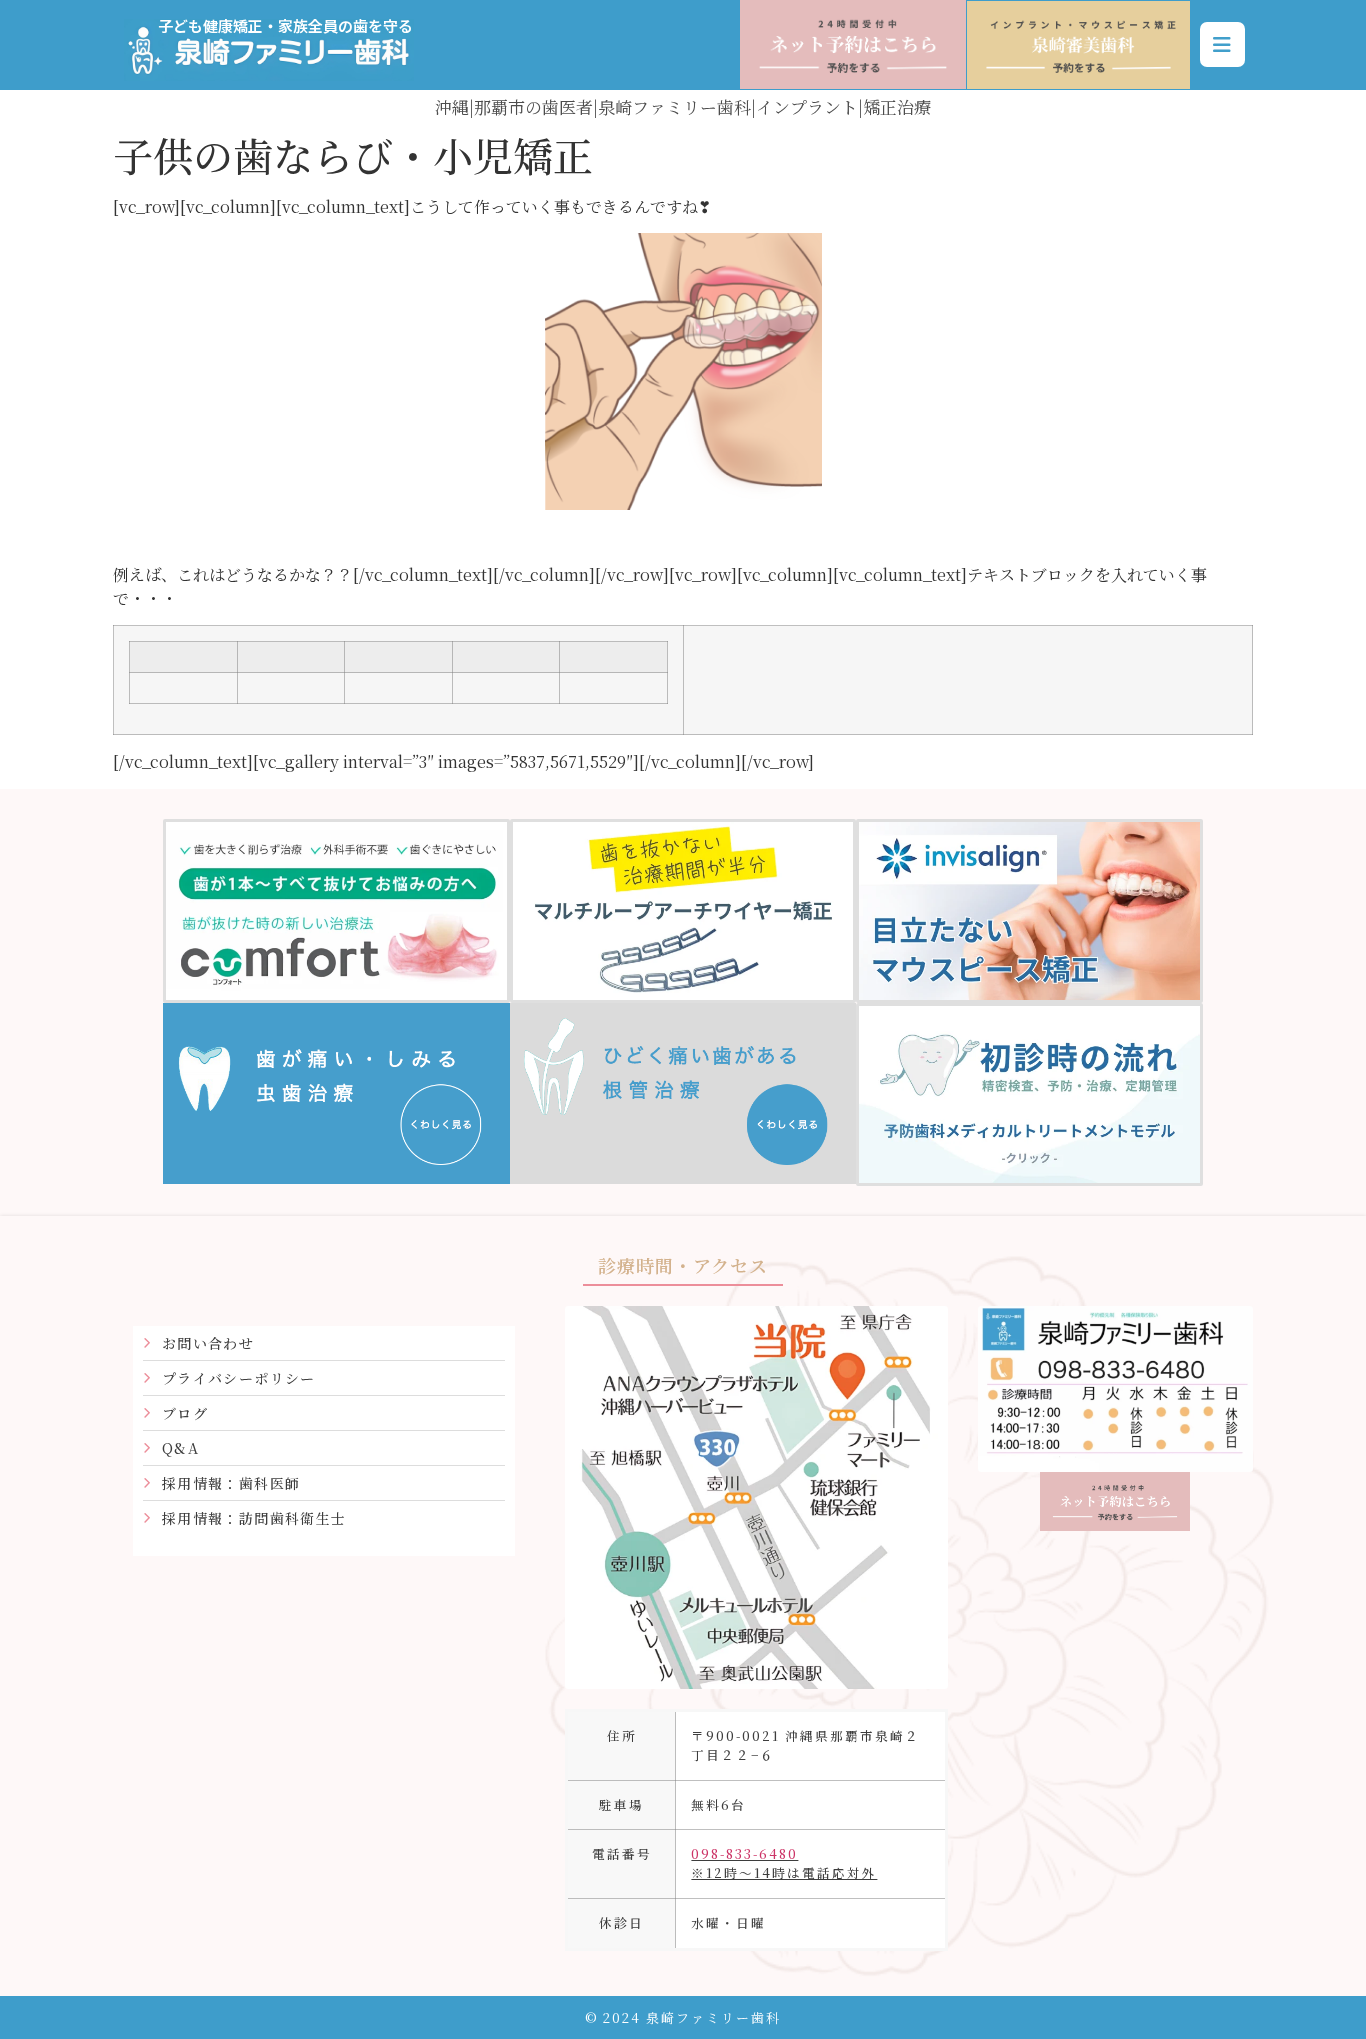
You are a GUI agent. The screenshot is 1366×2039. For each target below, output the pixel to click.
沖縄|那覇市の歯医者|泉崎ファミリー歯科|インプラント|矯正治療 (683, 106)
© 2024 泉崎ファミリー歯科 (683, 2017)
